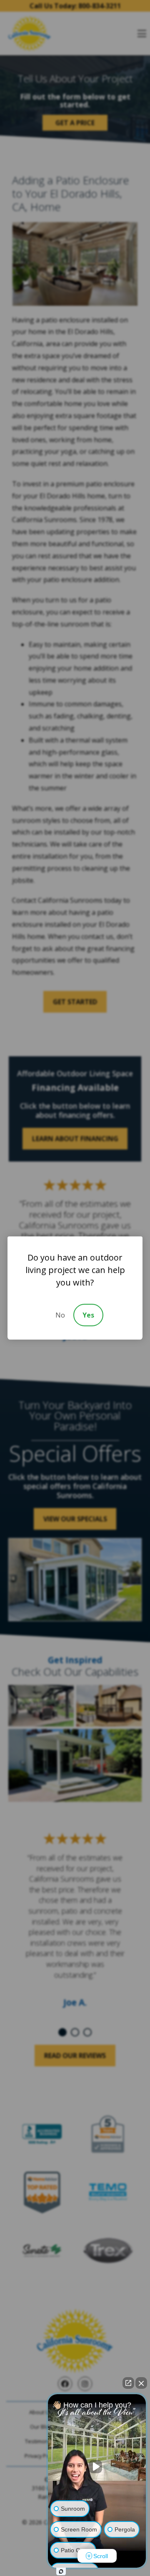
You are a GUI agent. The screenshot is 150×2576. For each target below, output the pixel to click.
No (60, 1315)
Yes (88, 1315)
